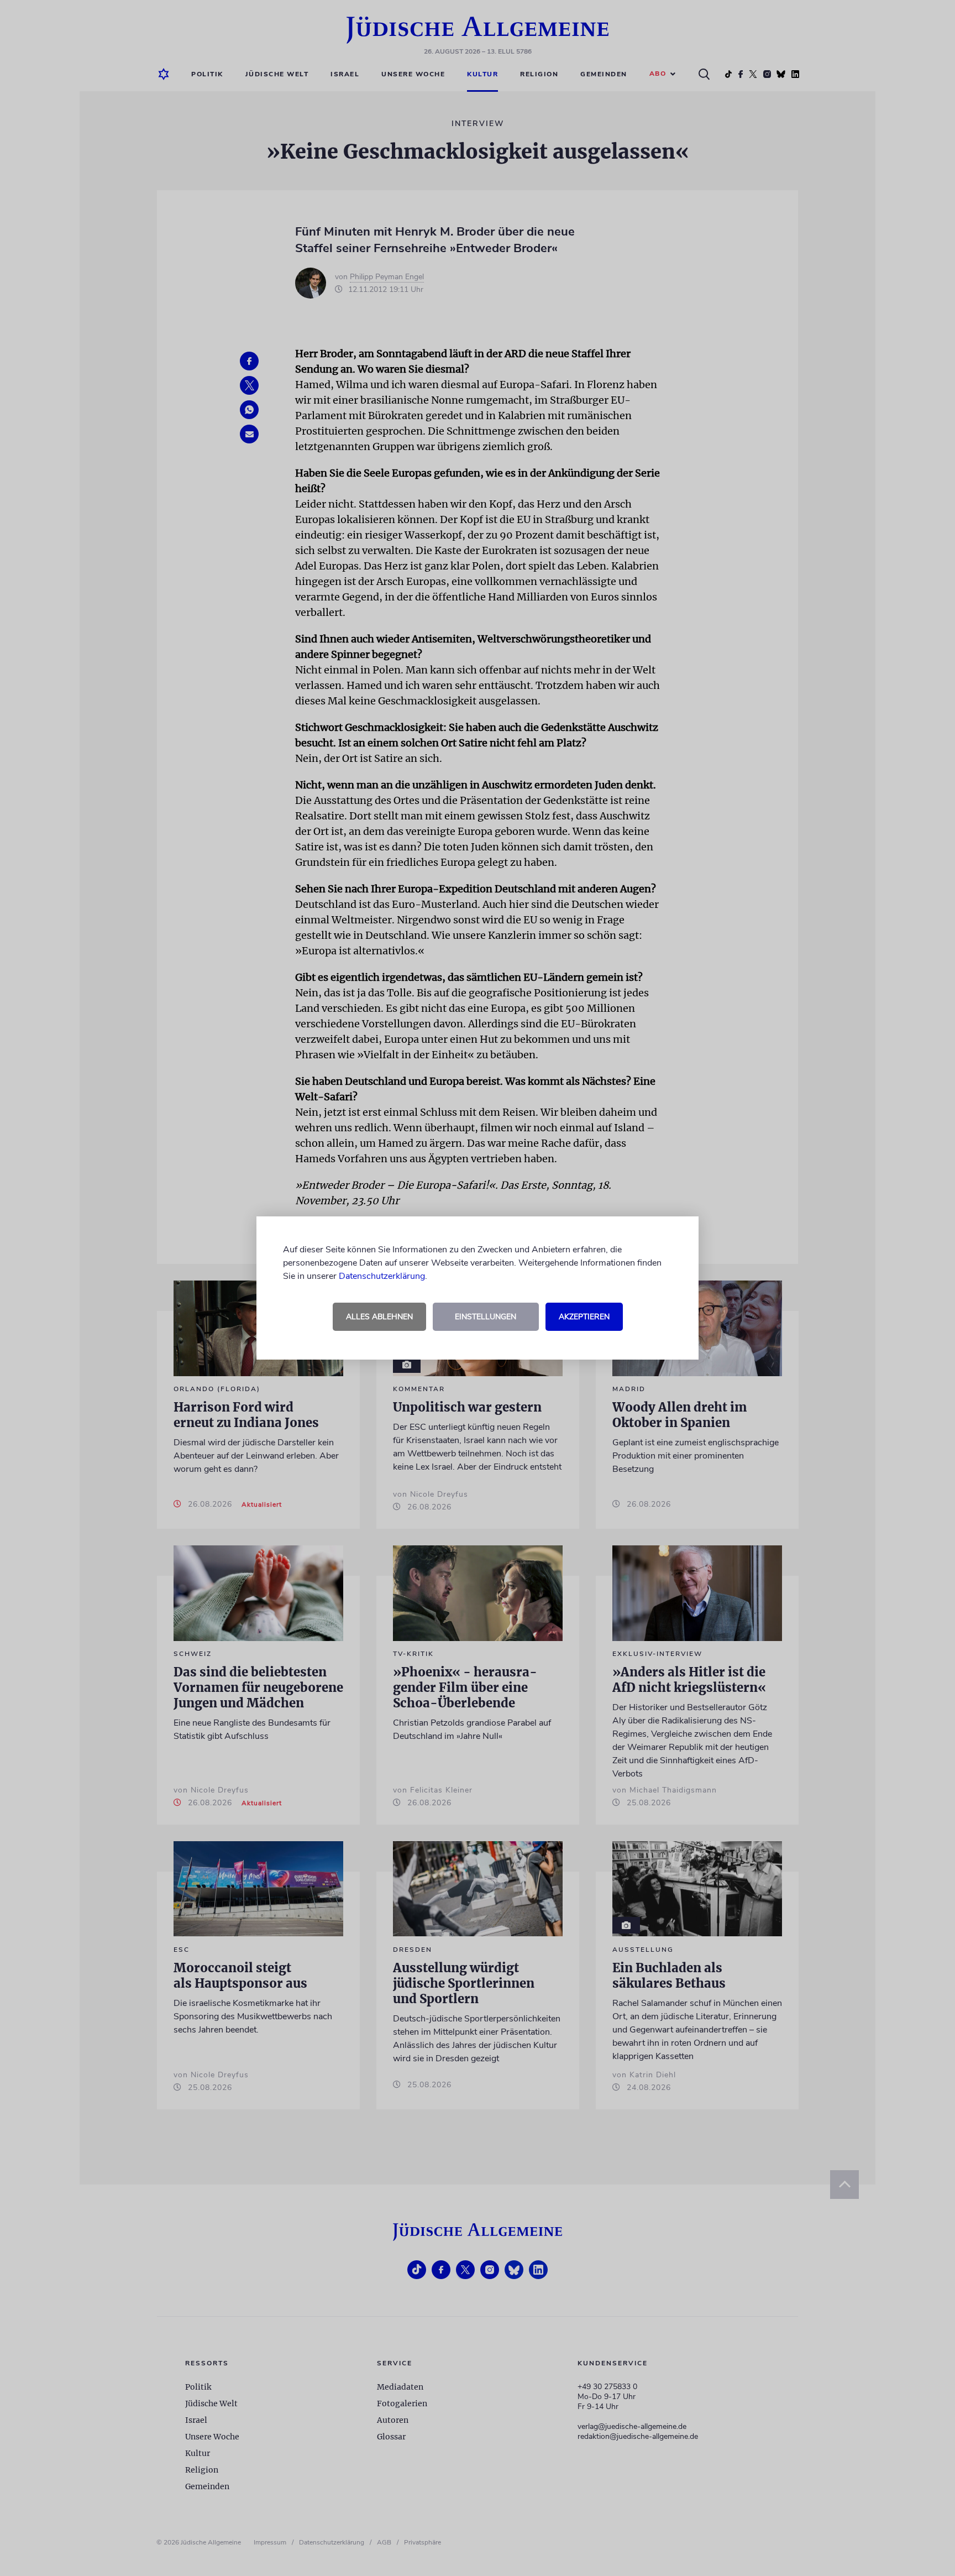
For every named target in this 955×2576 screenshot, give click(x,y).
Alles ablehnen (379, 1317)
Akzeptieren (584, 1317)
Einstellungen (486, 1317)
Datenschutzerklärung (382, 1276)
